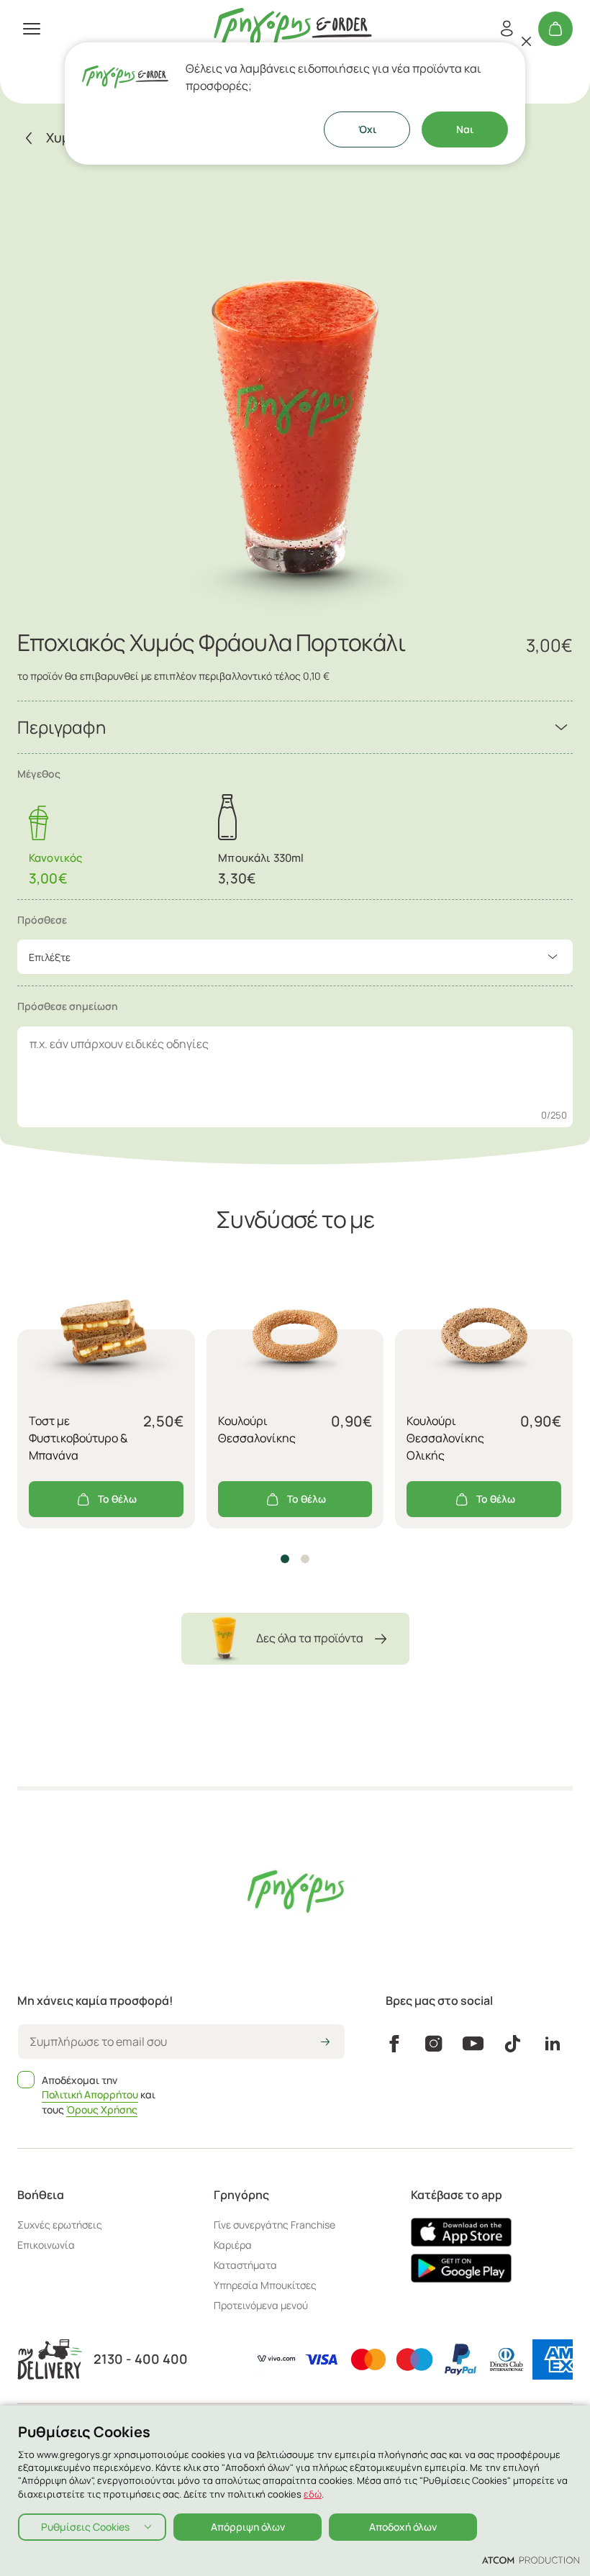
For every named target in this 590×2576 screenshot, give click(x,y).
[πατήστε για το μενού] (32, 29)
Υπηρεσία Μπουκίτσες (265, 2285)
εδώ (313, 2494)
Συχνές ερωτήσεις (60, 2225)
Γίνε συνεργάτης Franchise (274, 2225)
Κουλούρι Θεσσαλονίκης (257, 1429)
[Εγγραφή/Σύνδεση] (507, 29)
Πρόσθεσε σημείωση (68, 1006)
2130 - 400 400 (141, 2359)
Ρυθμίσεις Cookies (85, 2527)
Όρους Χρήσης (102, 2110)
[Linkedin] (553, 2044)
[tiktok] (513, 2044)
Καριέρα (233, 2245)
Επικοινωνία (46, 2245)
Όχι (367, 129)
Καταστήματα (245, 2265)
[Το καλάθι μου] (555, 29)
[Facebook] (394, 2044)
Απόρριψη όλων (248, 2527)
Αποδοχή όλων (403, 2527)
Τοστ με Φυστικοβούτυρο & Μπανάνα (78, 1438)
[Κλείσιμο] (527, 41)
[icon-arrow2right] (325, 2043)
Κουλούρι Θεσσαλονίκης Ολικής (445, 1438)
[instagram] (434, 2044)
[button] (285, 1559)
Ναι (465, 129)
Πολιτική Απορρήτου (90, 2094)
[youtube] (473, 2044)
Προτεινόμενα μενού (261, 2305)
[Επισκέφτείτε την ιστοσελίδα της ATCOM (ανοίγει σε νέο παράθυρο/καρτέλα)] (531, 2559)
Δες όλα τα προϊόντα (310, 1638)
